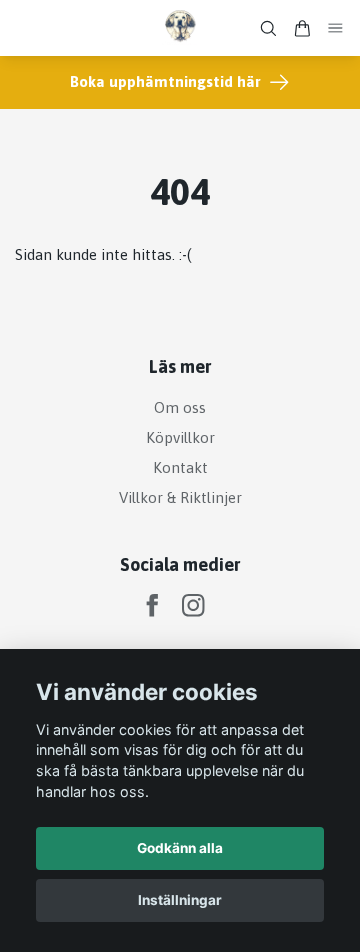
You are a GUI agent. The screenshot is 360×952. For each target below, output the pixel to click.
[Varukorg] (302, 28)
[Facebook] (152, 605)
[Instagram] (193, 605)
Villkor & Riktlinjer (180, 497)
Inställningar (180, 900)
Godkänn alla (180, 848)
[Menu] (336, 28)
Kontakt (180, 467)
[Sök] (268, 28)
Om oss (180, 407)
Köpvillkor (180, 437)
